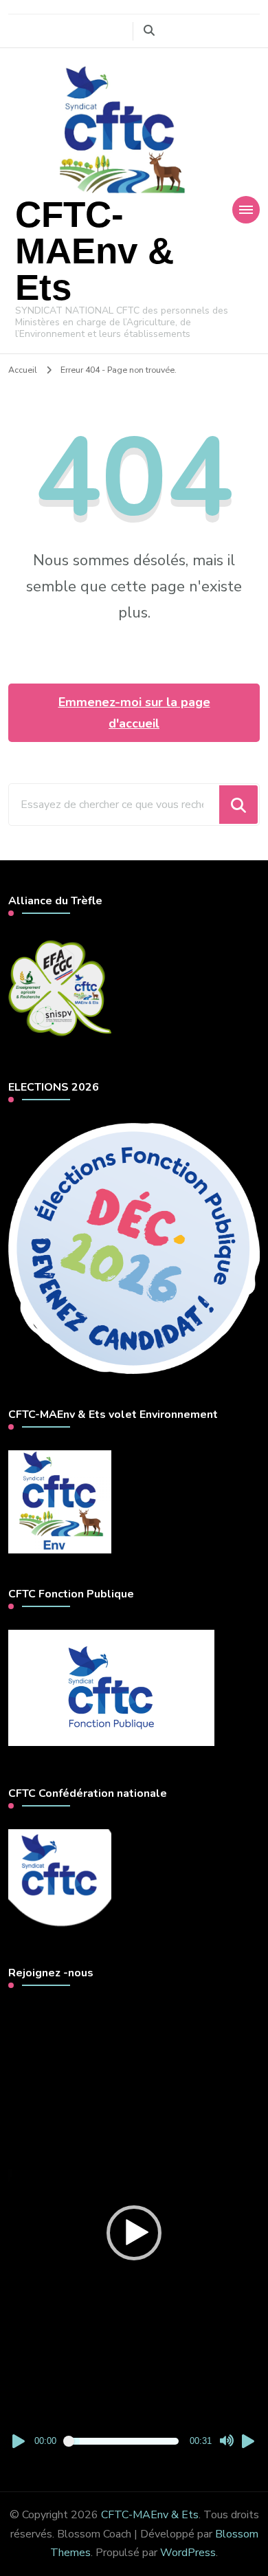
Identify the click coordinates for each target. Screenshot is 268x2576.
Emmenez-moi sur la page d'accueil (134, 713)
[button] (134, 2233)
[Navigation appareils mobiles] (246, 210)
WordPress (188, 2553)
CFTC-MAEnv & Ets (94, 251)
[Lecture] (19, 2441)
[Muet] (227, 2441)
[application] (134, 2233)
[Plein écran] (249, 2441)
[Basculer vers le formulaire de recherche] (149, 31)
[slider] (123, 2441)
